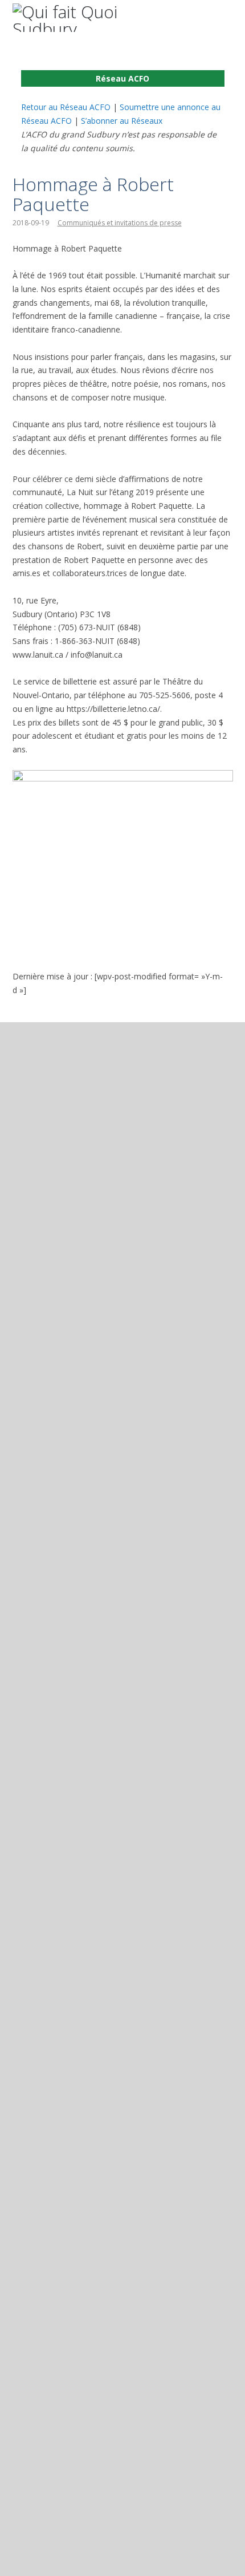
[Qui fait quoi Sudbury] (92, 18)
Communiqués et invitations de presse (120, 223)
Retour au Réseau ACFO (66, 107)
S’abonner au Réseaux (122, 121)
